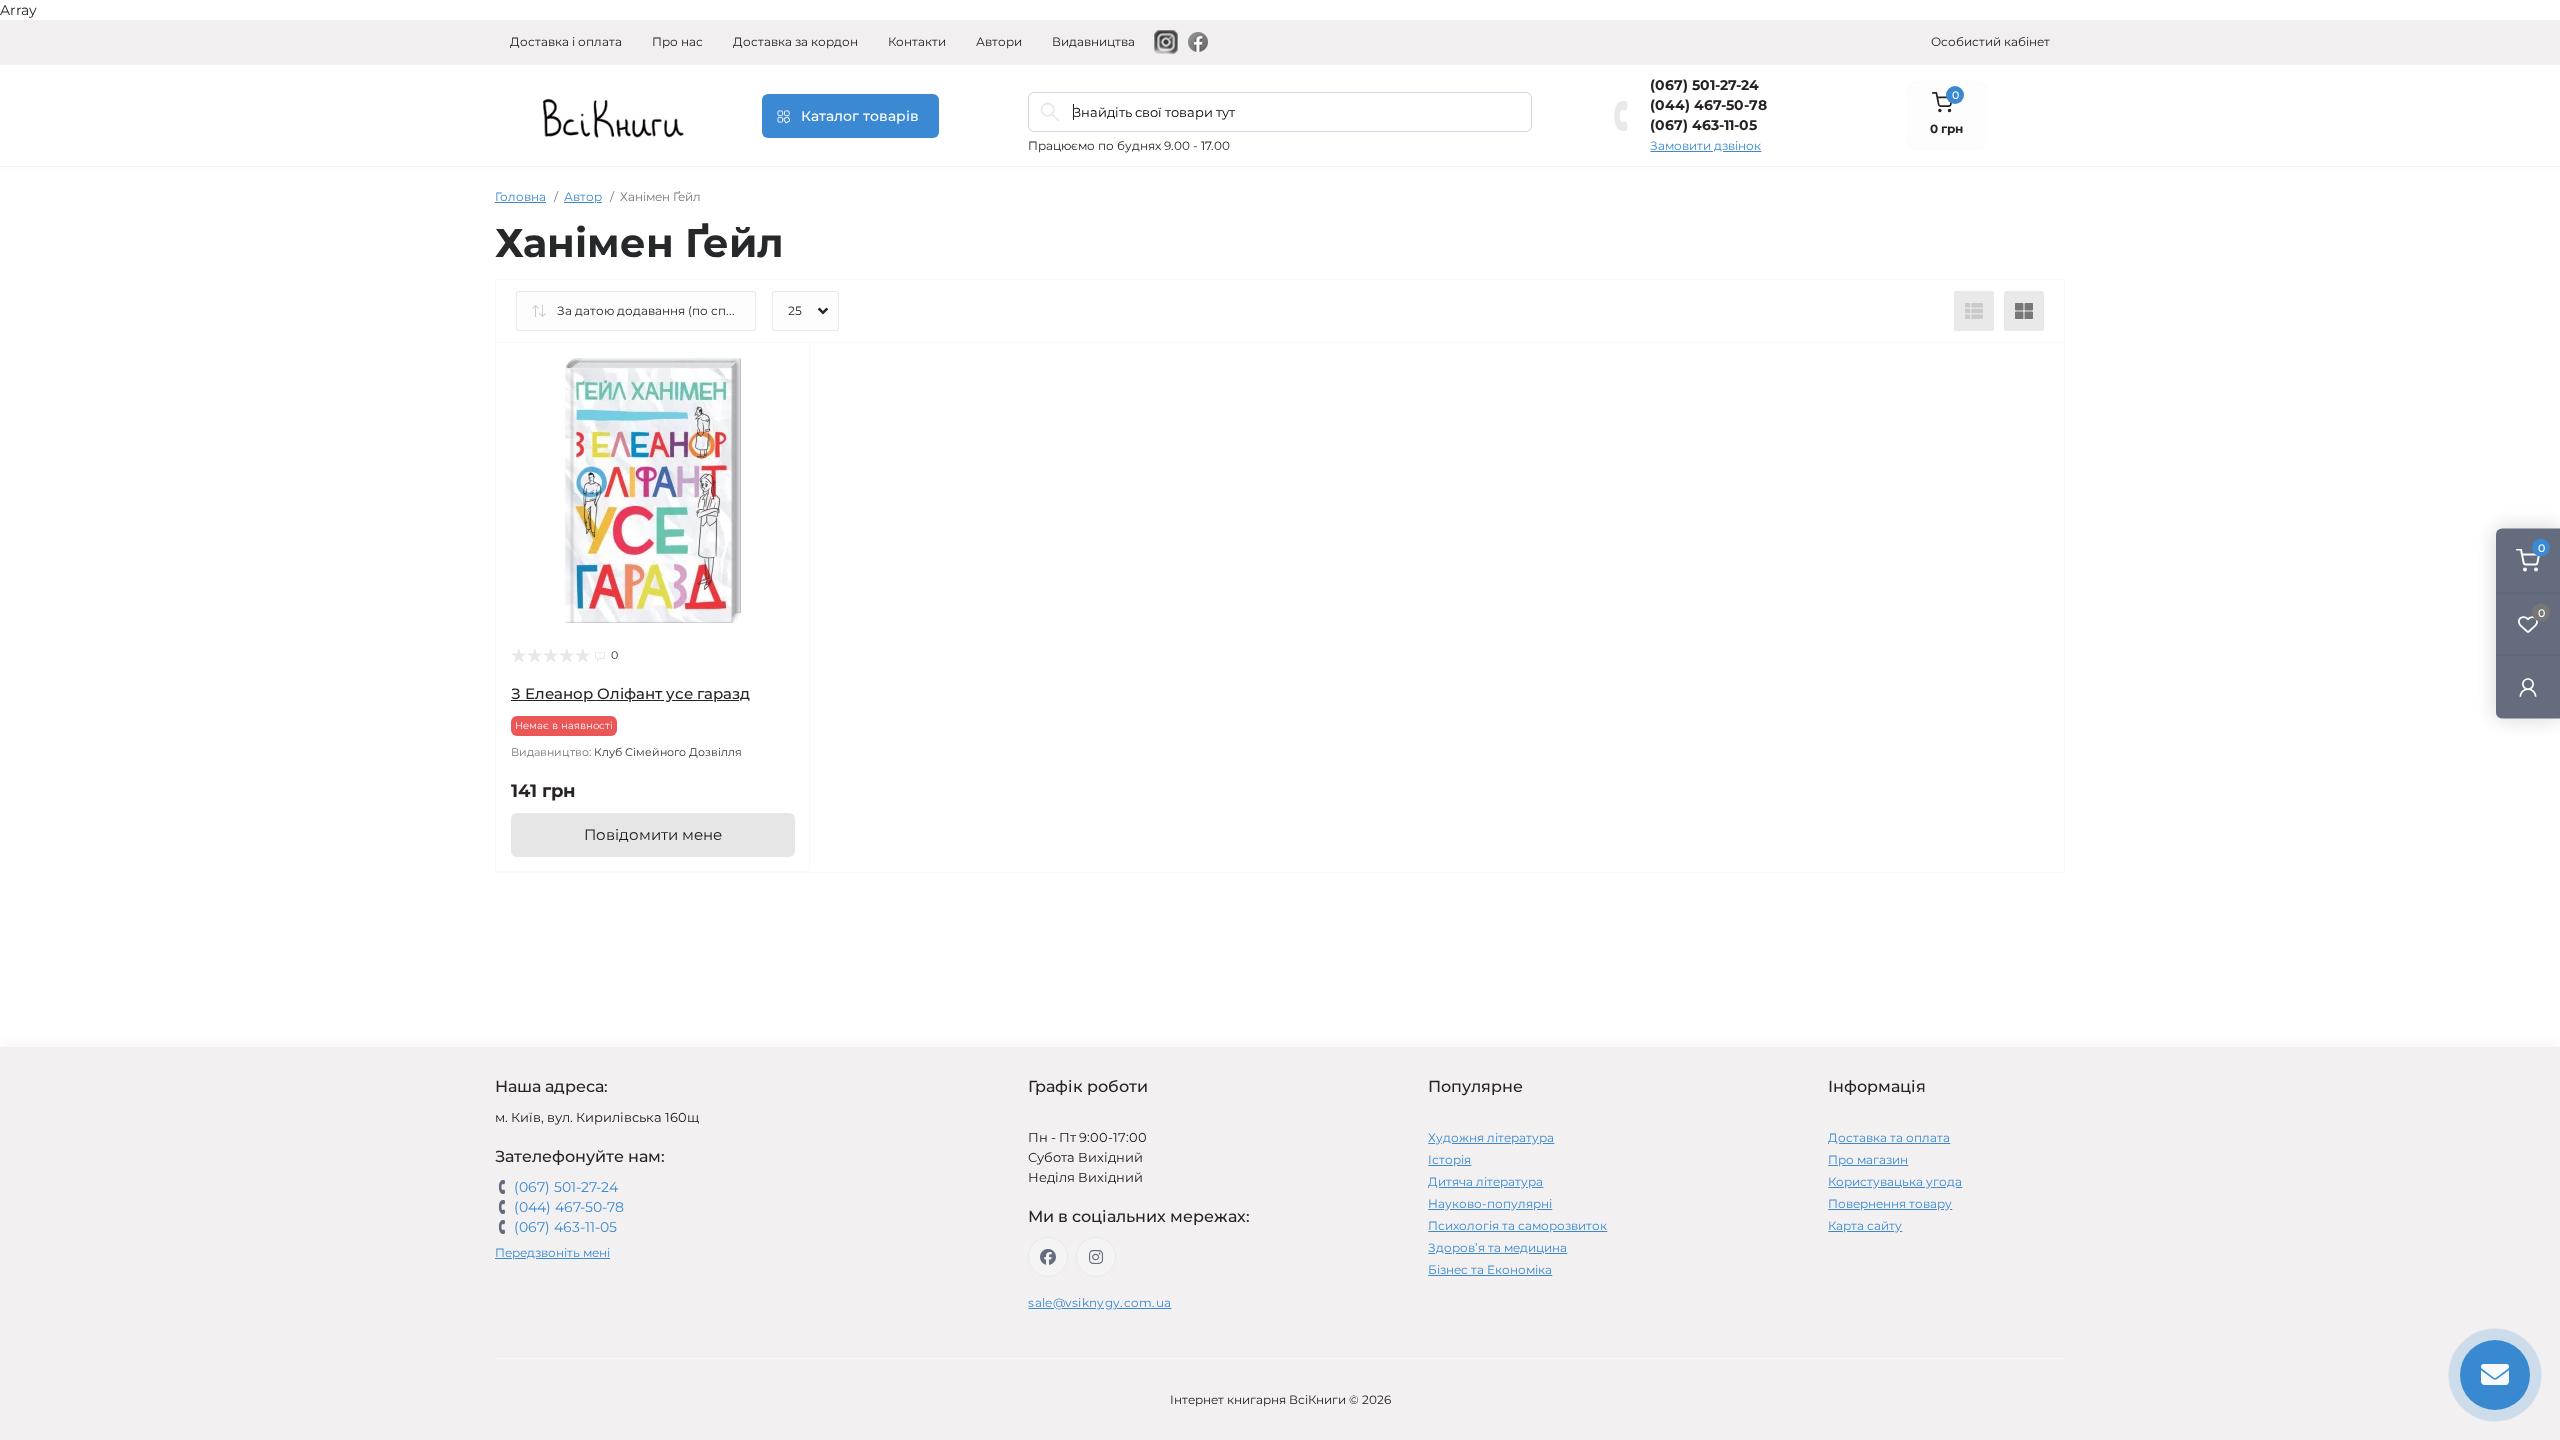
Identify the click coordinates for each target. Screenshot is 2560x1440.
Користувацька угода (1895, 1181)
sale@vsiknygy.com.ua (1099, 1302)
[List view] (1974, 311)
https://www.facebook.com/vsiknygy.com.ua (1048, 1257)
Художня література (1491, 1137)
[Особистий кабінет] (2528, 686)
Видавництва (1093, 41)
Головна (520, 196)
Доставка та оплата (1889, 1137)
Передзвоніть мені (552, 1252)
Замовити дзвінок (1705, 145)
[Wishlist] (780, 411)
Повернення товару (1890, 1203)
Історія (1449, 1159)
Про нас (677, 41)
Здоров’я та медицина (1497, 1247)
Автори (999, 41)
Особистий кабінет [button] (1990, 41)
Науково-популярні (1490, 1203)
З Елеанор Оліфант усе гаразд (630, 693)
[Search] (1050, 112)
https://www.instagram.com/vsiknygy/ (1096, 1257)
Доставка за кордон (795, 41)
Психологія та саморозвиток (1517, 1225)
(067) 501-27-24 (1704, 85)
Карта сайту (1865, 1225)
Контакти (917, 41)
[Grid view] (2024, 311)
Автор (583, 196)
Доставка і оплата (566, 41)
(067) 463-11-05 (1703, 125)
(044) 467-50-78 (1708, 105)
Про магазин (1868, 1159)
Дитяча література (1485, 1181)
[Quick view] (780, 373)
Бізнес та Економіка (1490, 1269)
